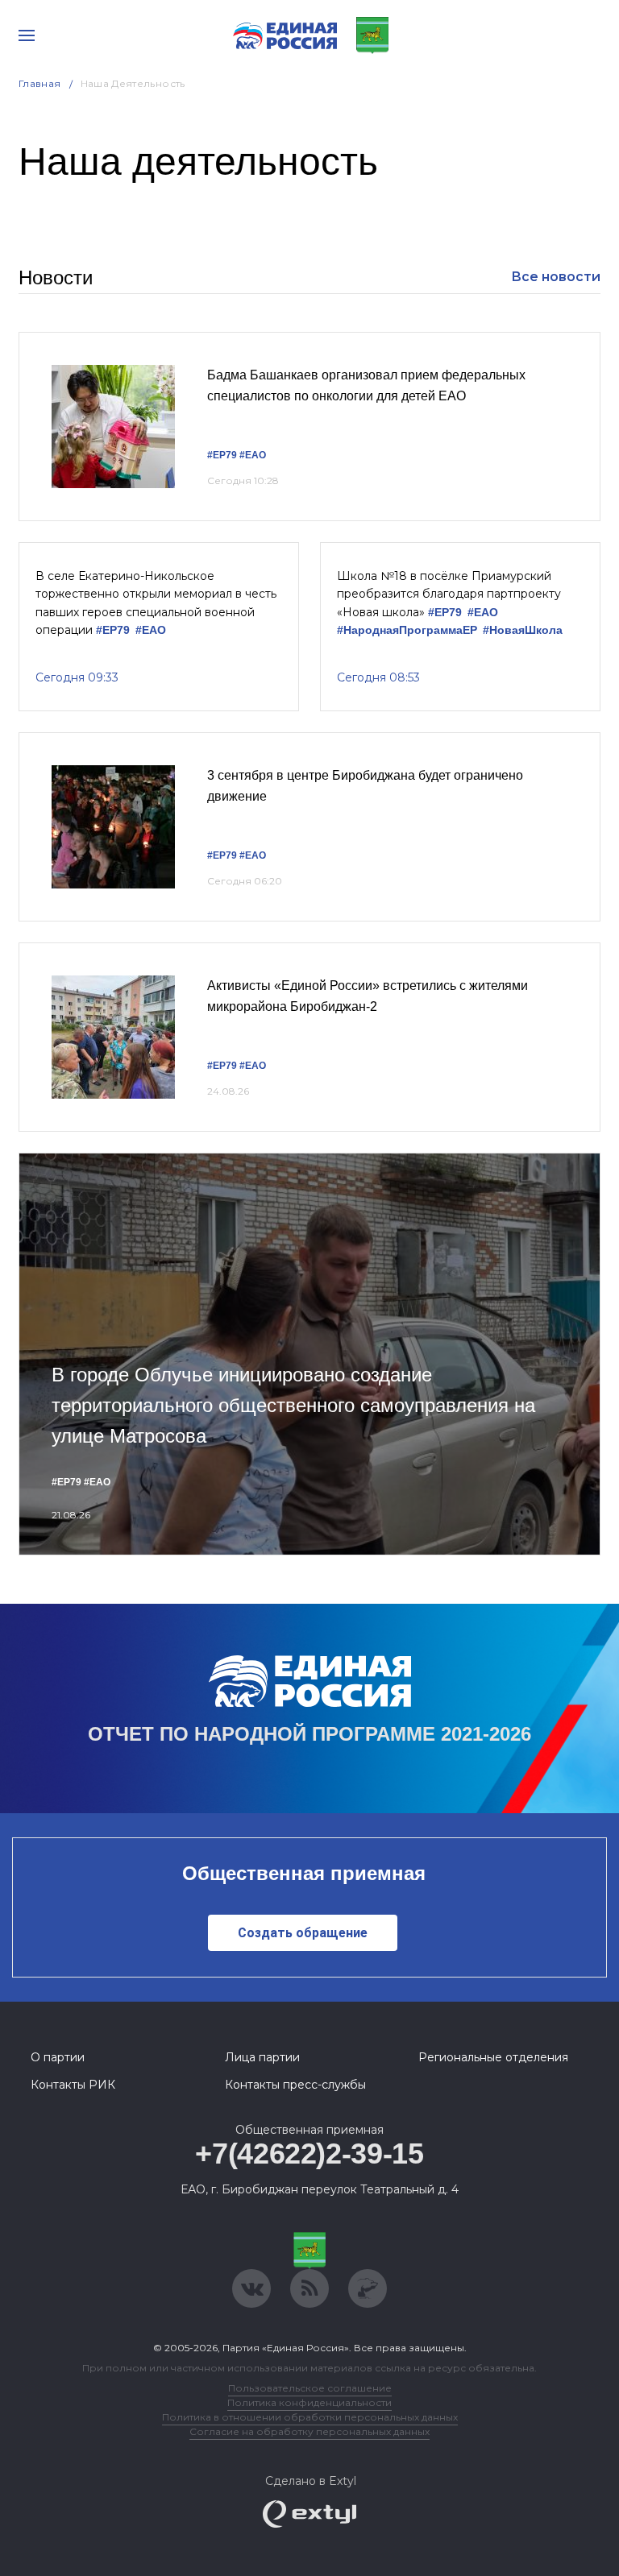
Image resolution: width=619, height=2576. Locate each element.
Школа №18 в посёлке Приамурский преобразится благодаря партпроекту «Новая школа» (449, 594)
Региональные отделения (493, 2057)
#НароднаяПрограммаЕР (407, 630)
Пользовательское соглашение (310, 2388)
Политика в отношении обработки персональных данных (310, 2417)
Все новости (556, 277)
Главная (40, 83)
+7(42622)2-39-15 (309, 2154)
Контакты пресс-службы (295, 2085)
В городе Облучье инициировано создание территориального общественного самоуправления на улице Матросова (293, 1406)
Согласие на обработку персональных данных (309, 2431)
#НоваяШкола (523, 630)
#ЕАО (253, 455)
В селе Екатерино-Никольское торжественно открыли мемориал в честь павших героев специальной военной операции (156, 603)
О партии (58, 2057)
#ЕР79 (222, 455)
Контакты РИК (73, 2085)
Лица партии (262, 2057)
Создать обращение (303, 1933)
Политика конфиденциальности (309, 2402)
